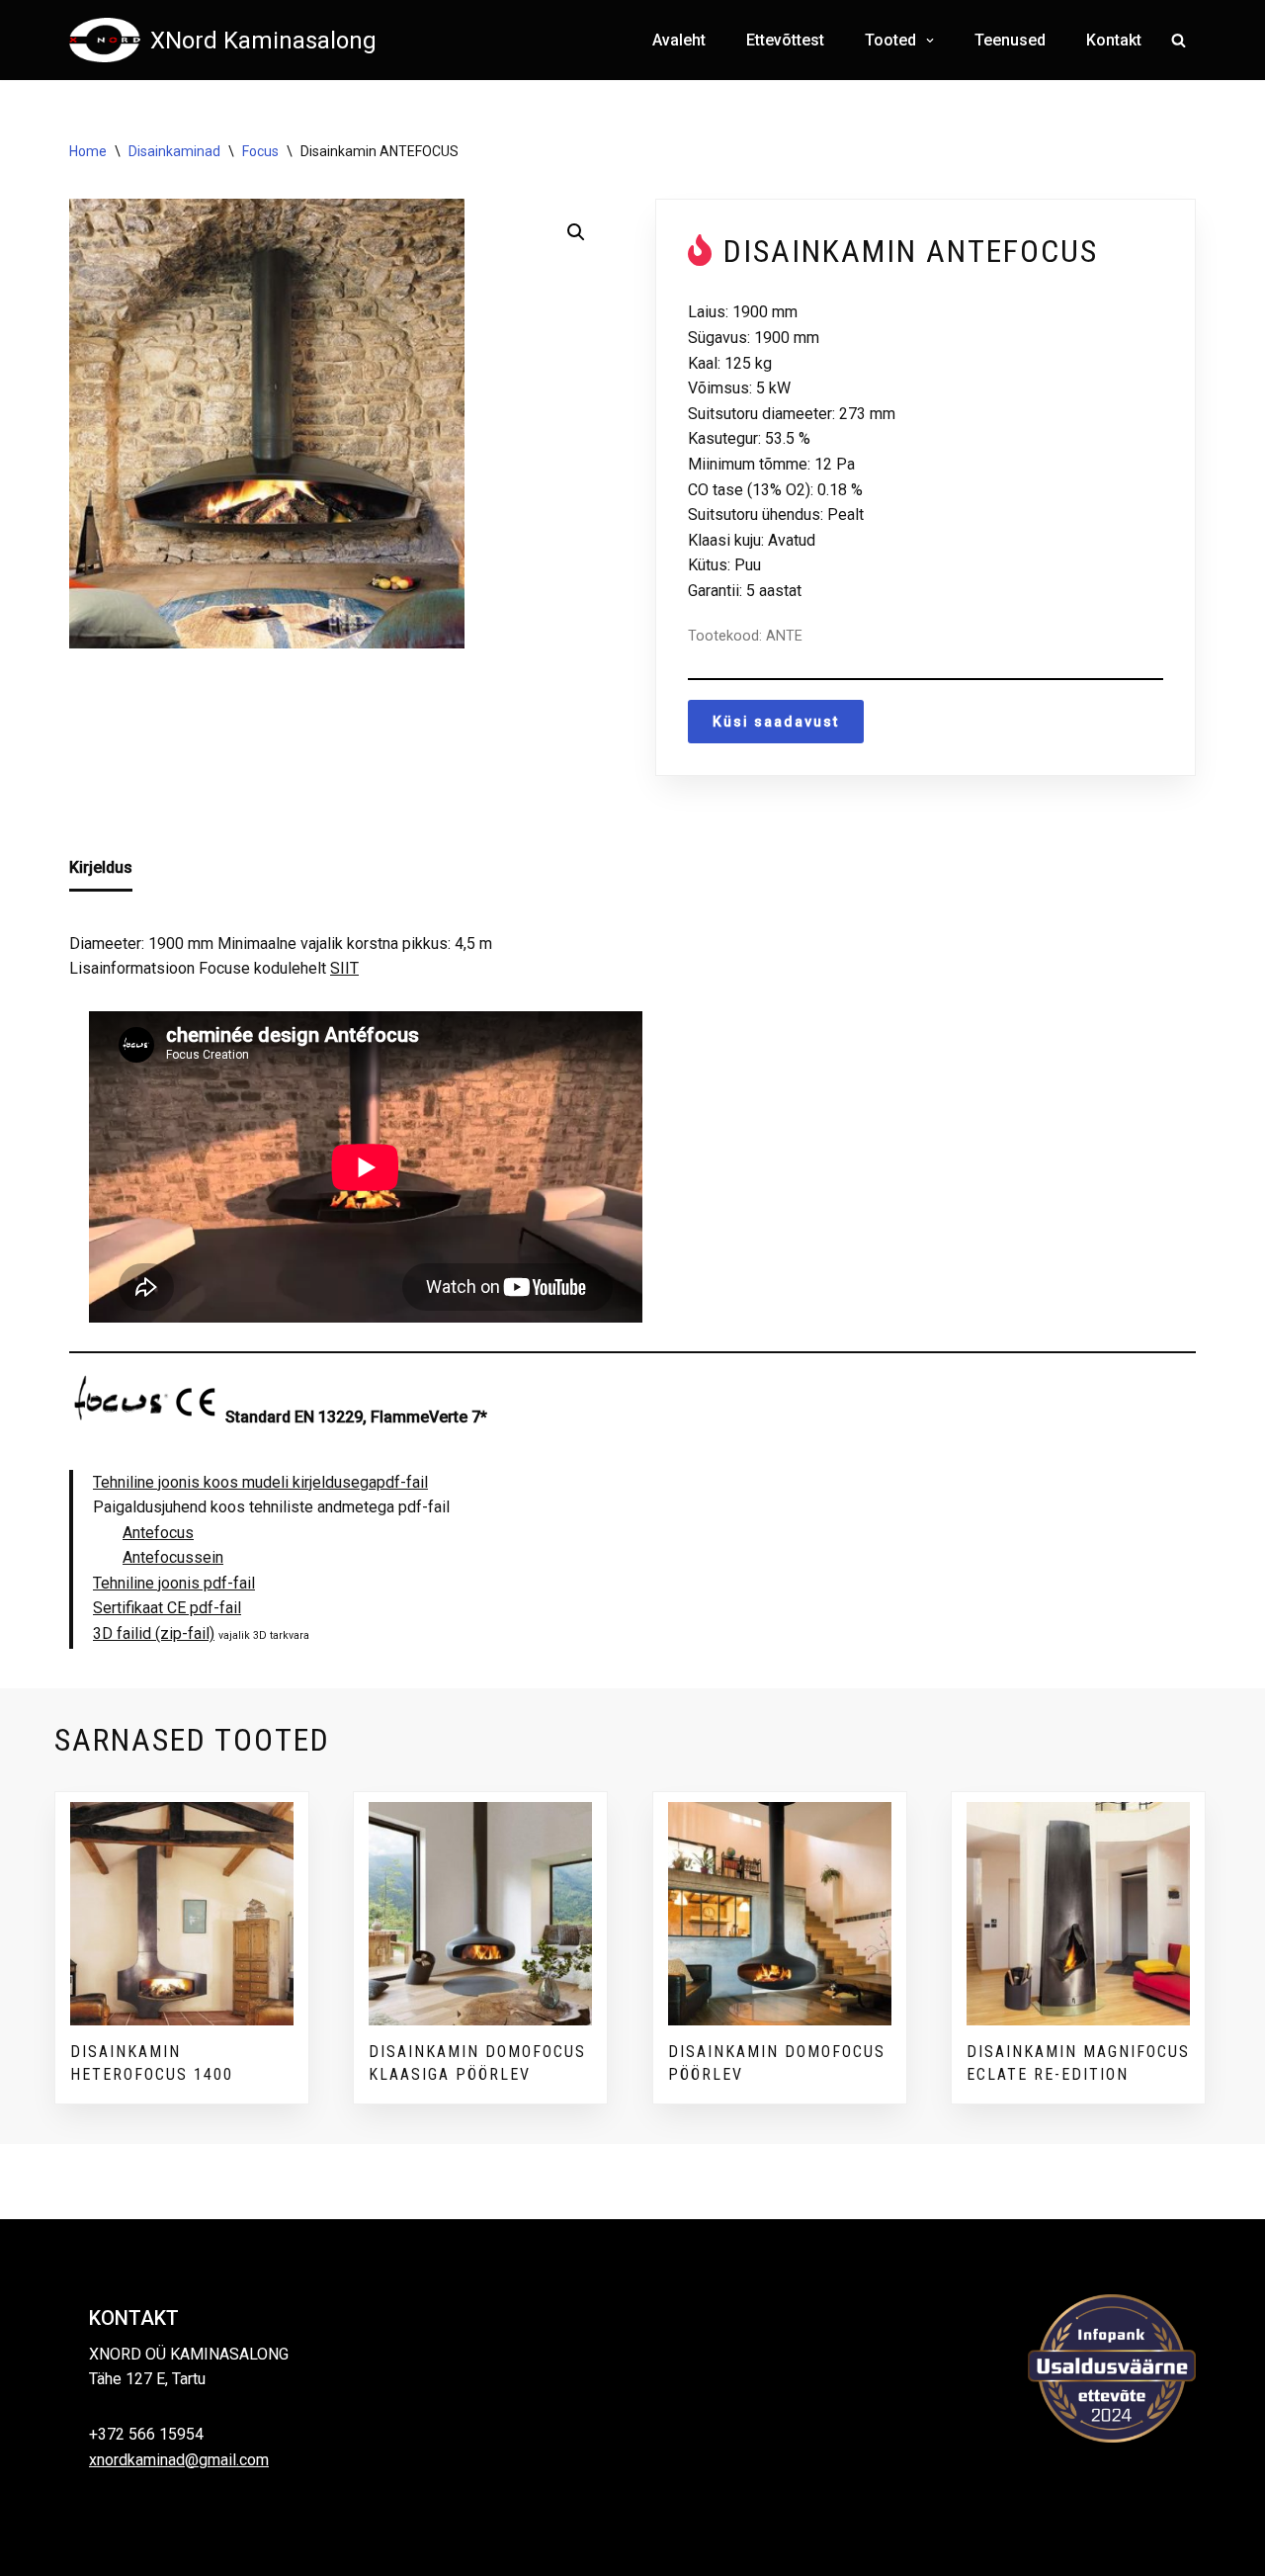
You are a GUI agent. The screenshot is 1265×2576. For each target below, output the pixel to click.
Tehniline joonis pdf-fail (174, 1583)
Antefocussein (173, 1557)
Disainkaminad (174, 151)
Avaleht (679, 40)
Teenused (1010, 40)
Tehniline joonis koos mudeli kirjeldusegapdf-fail (260, 1482)
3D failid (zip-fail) (154, 1633)
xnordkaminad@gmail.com (179, 2460)
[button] (928, 41)
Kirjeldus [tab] (101, 867)
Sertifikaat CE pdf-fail (167, 1608)
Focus (260, 151)
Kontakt (1114, 40)
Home (88, 151)
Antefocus (158, 1533)
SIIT (344, 968)
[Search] (1179, 40)
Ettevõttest (785, 40)
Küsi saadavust (776, 722)
